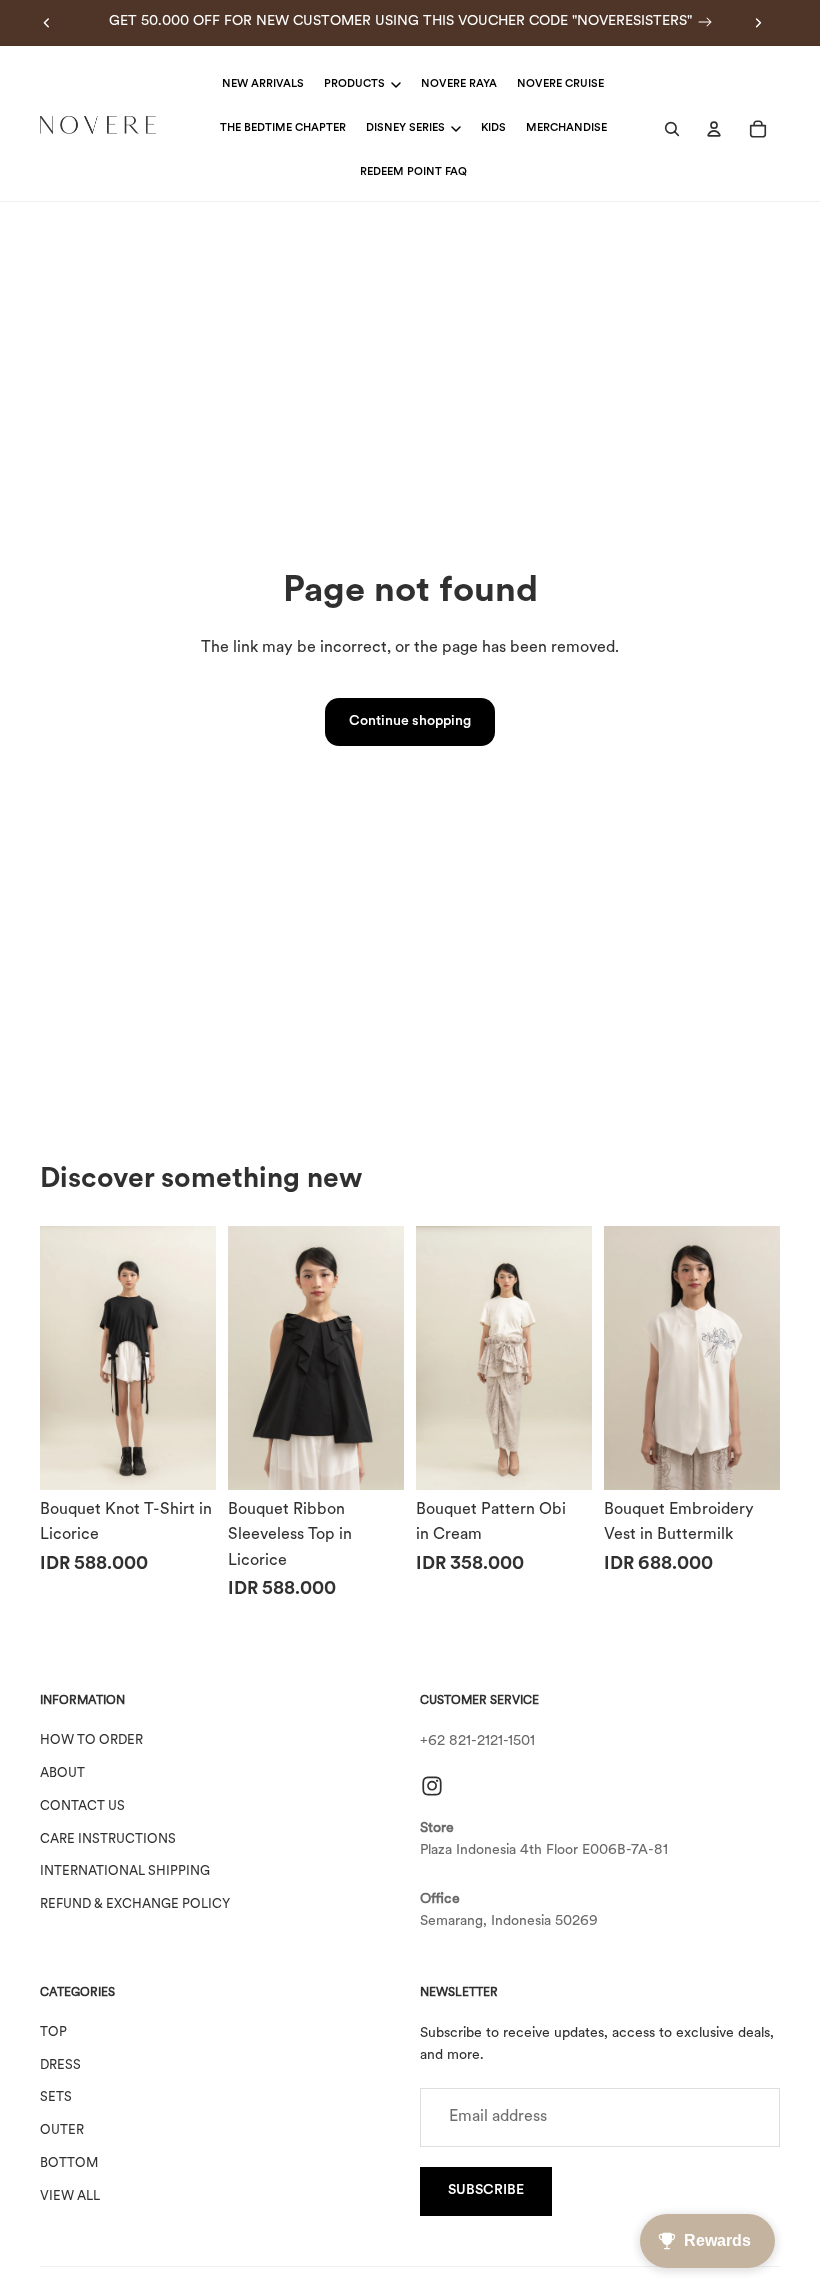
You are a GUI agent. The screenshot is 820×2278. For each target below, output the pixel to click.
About (62, 1773)
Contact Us (82, 1805)
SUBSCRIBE (486, 2190)
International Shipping (125, 1871)
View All (70, 2195)
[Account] (714, 129)
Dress (60, 2064)
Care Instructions (108, 1838)
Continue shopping (410, 721)
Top (53, 2031)
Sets (56, 2097)
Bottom (69, 2163)
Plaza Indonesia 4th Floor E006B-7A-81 (544, 1850)
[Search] (672, 129)
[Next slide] (758, 23)
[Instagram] (432, 1785)
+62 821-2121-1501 (477, 1741)
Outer (62, 2130)
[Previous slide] (47, 23)
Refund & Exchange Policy (135, 1904)
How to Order (91, 1740)
